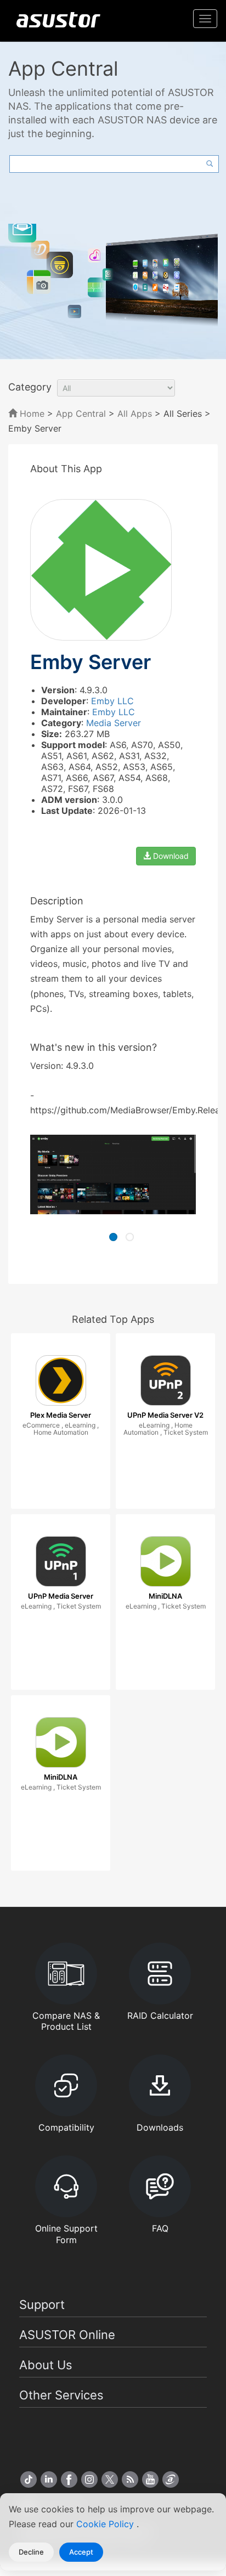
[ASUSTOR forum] (171, 2479)
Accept (81, 2552)
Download (170, 856)
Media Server (114, 723)
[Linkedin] (49, 2479)
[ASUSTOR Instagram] (89, 2479)
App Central (81, 414)
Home (31, 414)
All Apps (135, 414)
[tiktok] (29, 2479)
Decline (31, 2552)
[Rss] (130, 2479)
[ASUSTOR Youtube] (150, 2479)
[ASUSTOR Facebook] (69, 2479)
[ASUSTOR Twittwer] (110, 2479)
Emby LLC (112, 701)
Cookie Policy (106, 2524)
